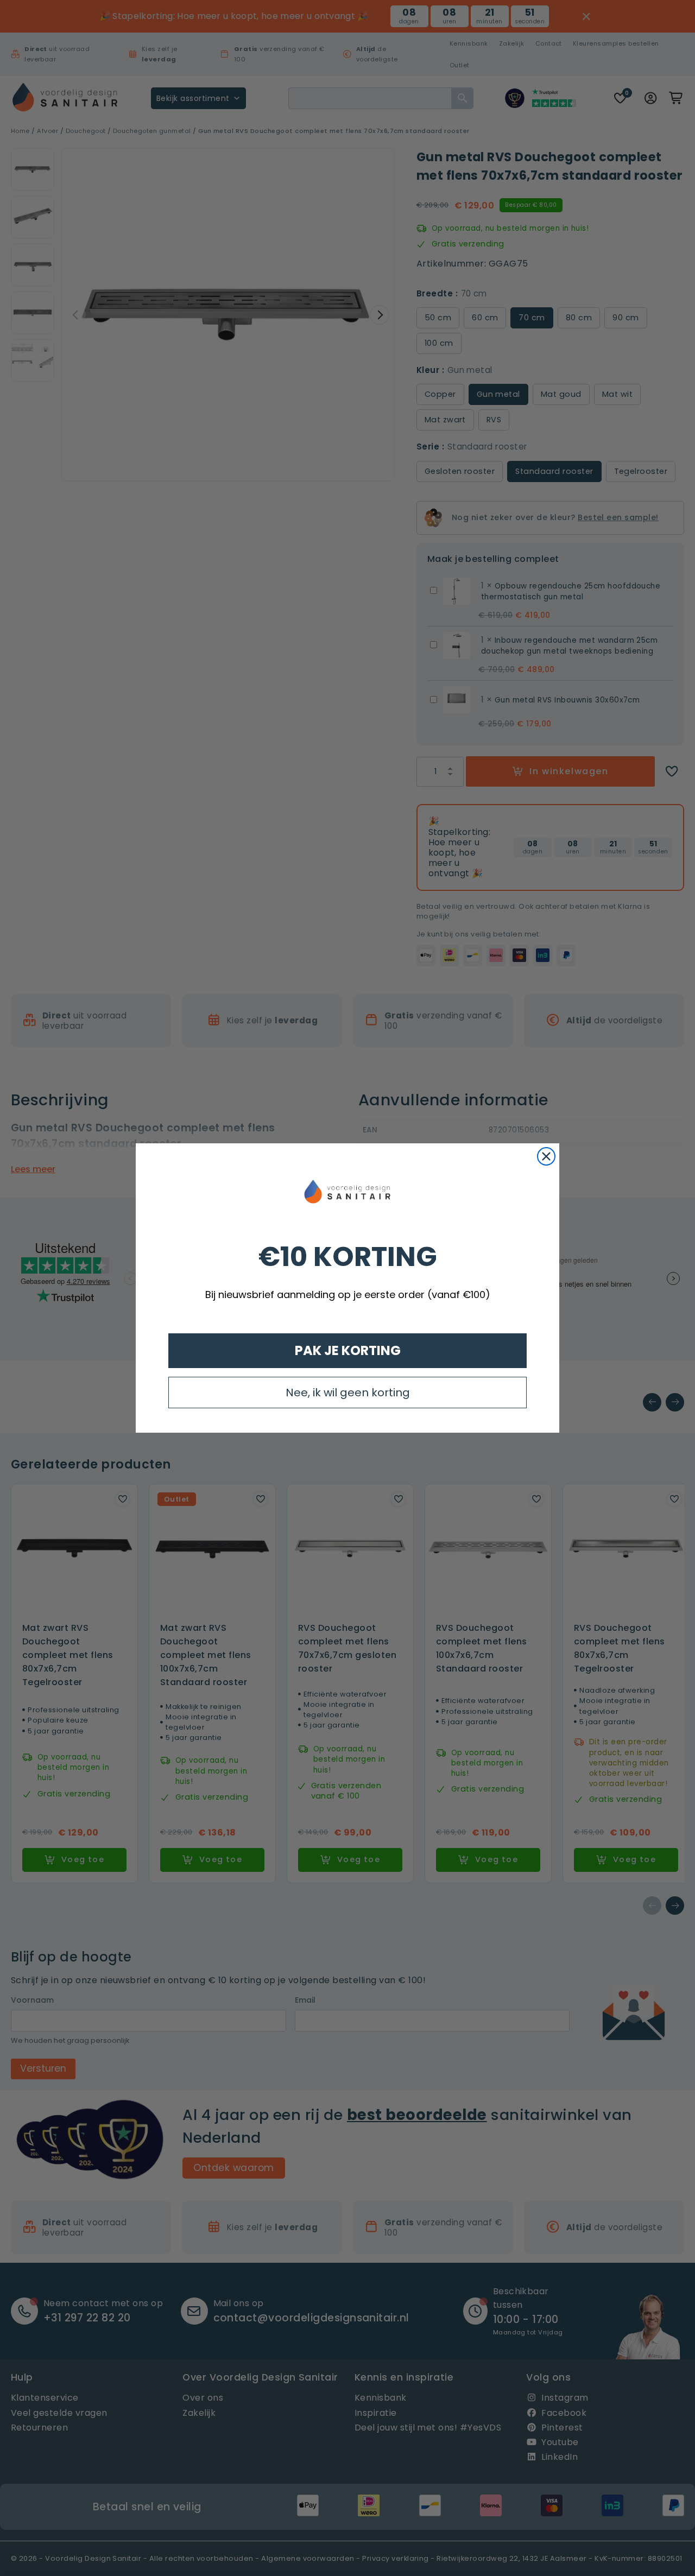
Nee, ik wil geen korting (348, 1393)
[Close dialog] (546, 1156)
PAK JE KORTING (348, 1350)
